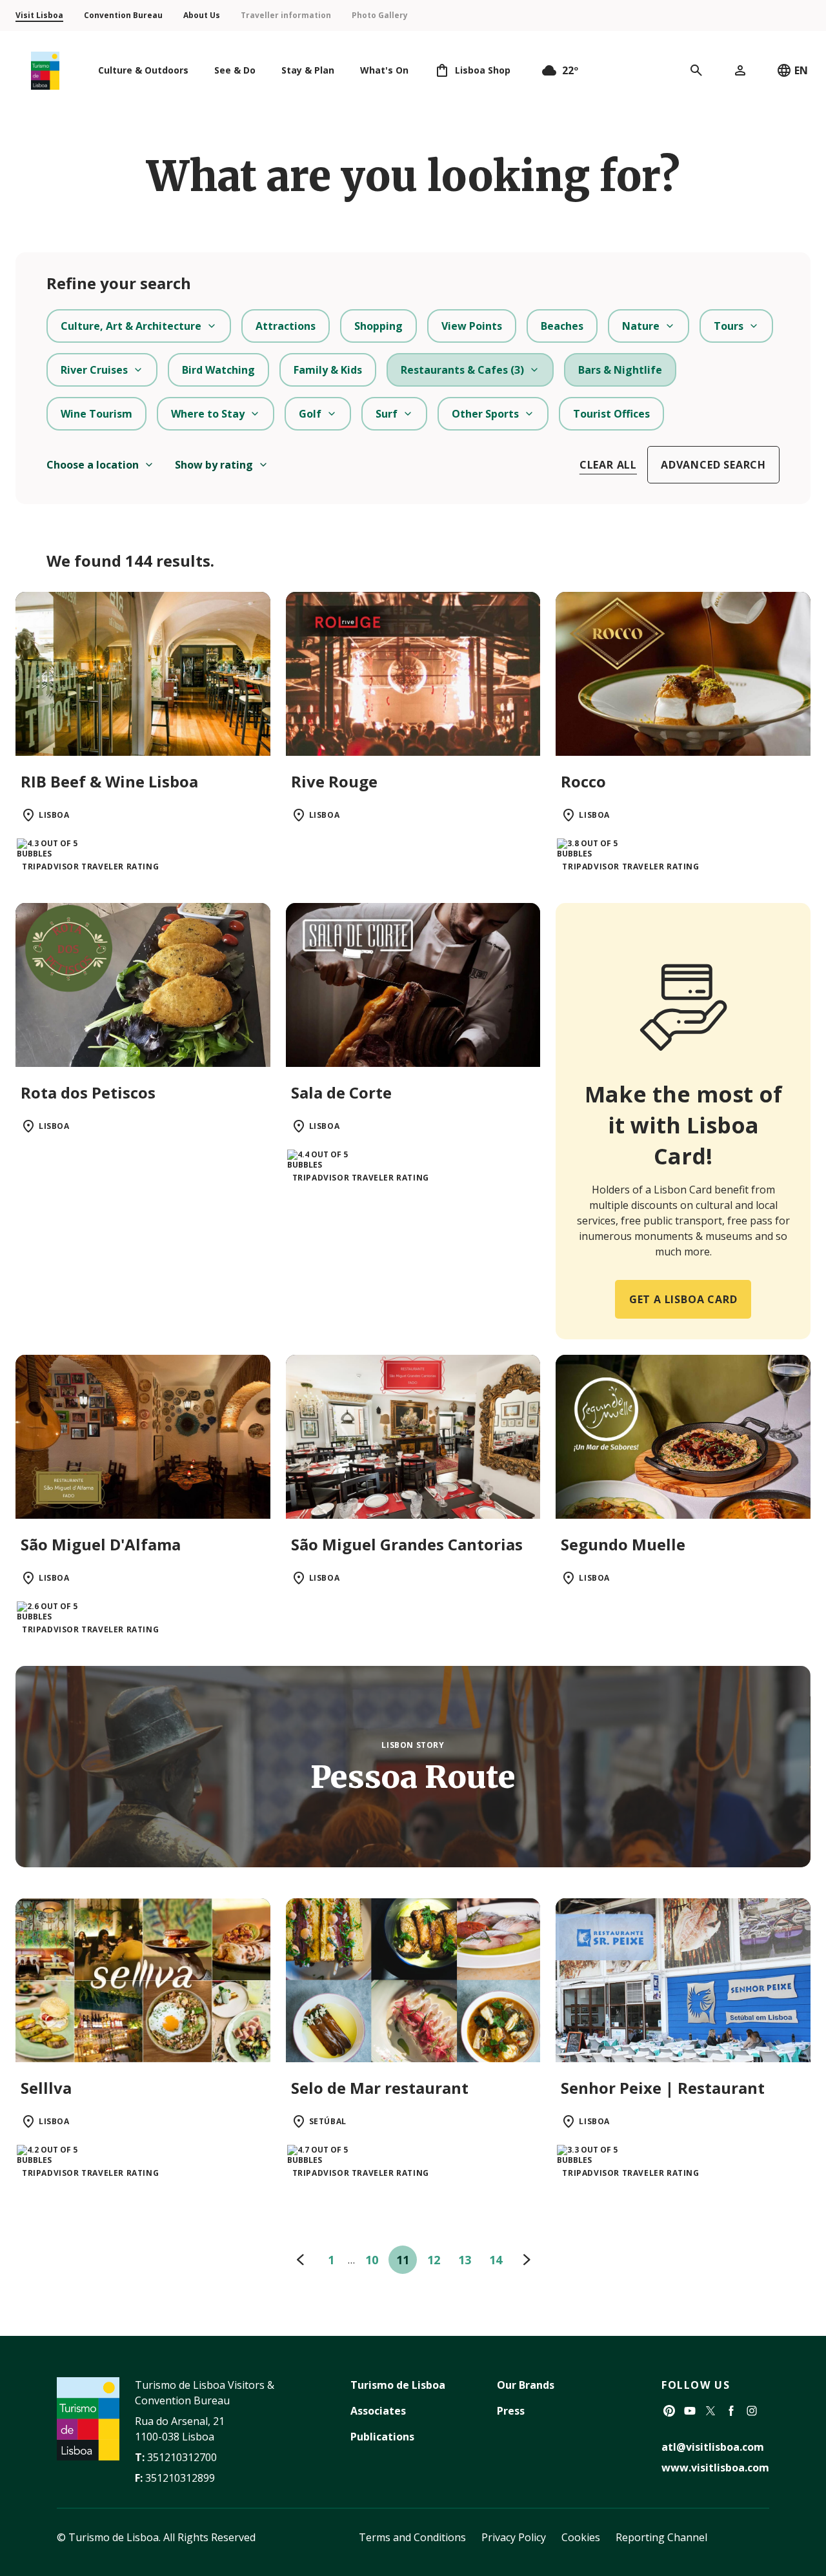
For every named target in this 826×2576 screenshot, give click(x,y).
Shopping (378, 326)
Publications (382, 2437)
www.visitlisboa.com (715, 2468)
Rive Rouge (334, 781)
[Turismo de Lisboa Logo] (45, 71)
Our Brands (526, 2385)
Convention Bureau (123, 15)
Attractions (286, 326)
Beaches (562, 326)
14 (496, 2260)
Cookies (581, 2537)
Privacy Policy (514, 2537)
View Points (472, 326)
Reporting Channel (661, 2537)
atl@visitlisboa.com (713, 2447)
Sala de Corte (341, 1092)
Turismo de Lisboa (398, 2385)
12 (434, 2260)
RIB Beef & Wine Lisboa (109, 781)
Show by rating (214, 465)
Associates (378, 2411)
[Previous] (300, 2260)
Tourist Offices (611, 414)
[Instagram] (752, 2411)
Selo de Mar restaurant (380, 2088)
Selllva (46, 2088)
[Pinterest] (669, 2411)
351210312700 (182, 2457)
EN (801, 70)
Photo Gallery (380, 15)
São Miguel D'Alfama (101, 1544)
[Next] (527, 2260)
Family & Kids (328, 370)
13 (465, 2260)
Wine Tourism (96, 414)
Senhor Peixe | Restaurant (663, 2088)
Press (511, 2411)
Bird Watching (218, 370)
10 (372, 2260)
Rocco (583, 781)
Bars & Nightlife (620, 370)
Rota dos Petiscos (88, 1092)
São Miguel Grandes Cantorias (407, 1544)
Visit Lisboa (39, 15)
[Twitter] (710, 2411)
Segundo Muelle (623, 1544)
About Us (202, 15)
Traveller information (286, 15)
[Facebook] (731, 2411)
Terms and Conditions (412, 2537)
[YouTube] (690, 2411)
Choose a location (93, 465)
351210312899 (180, 2478)
